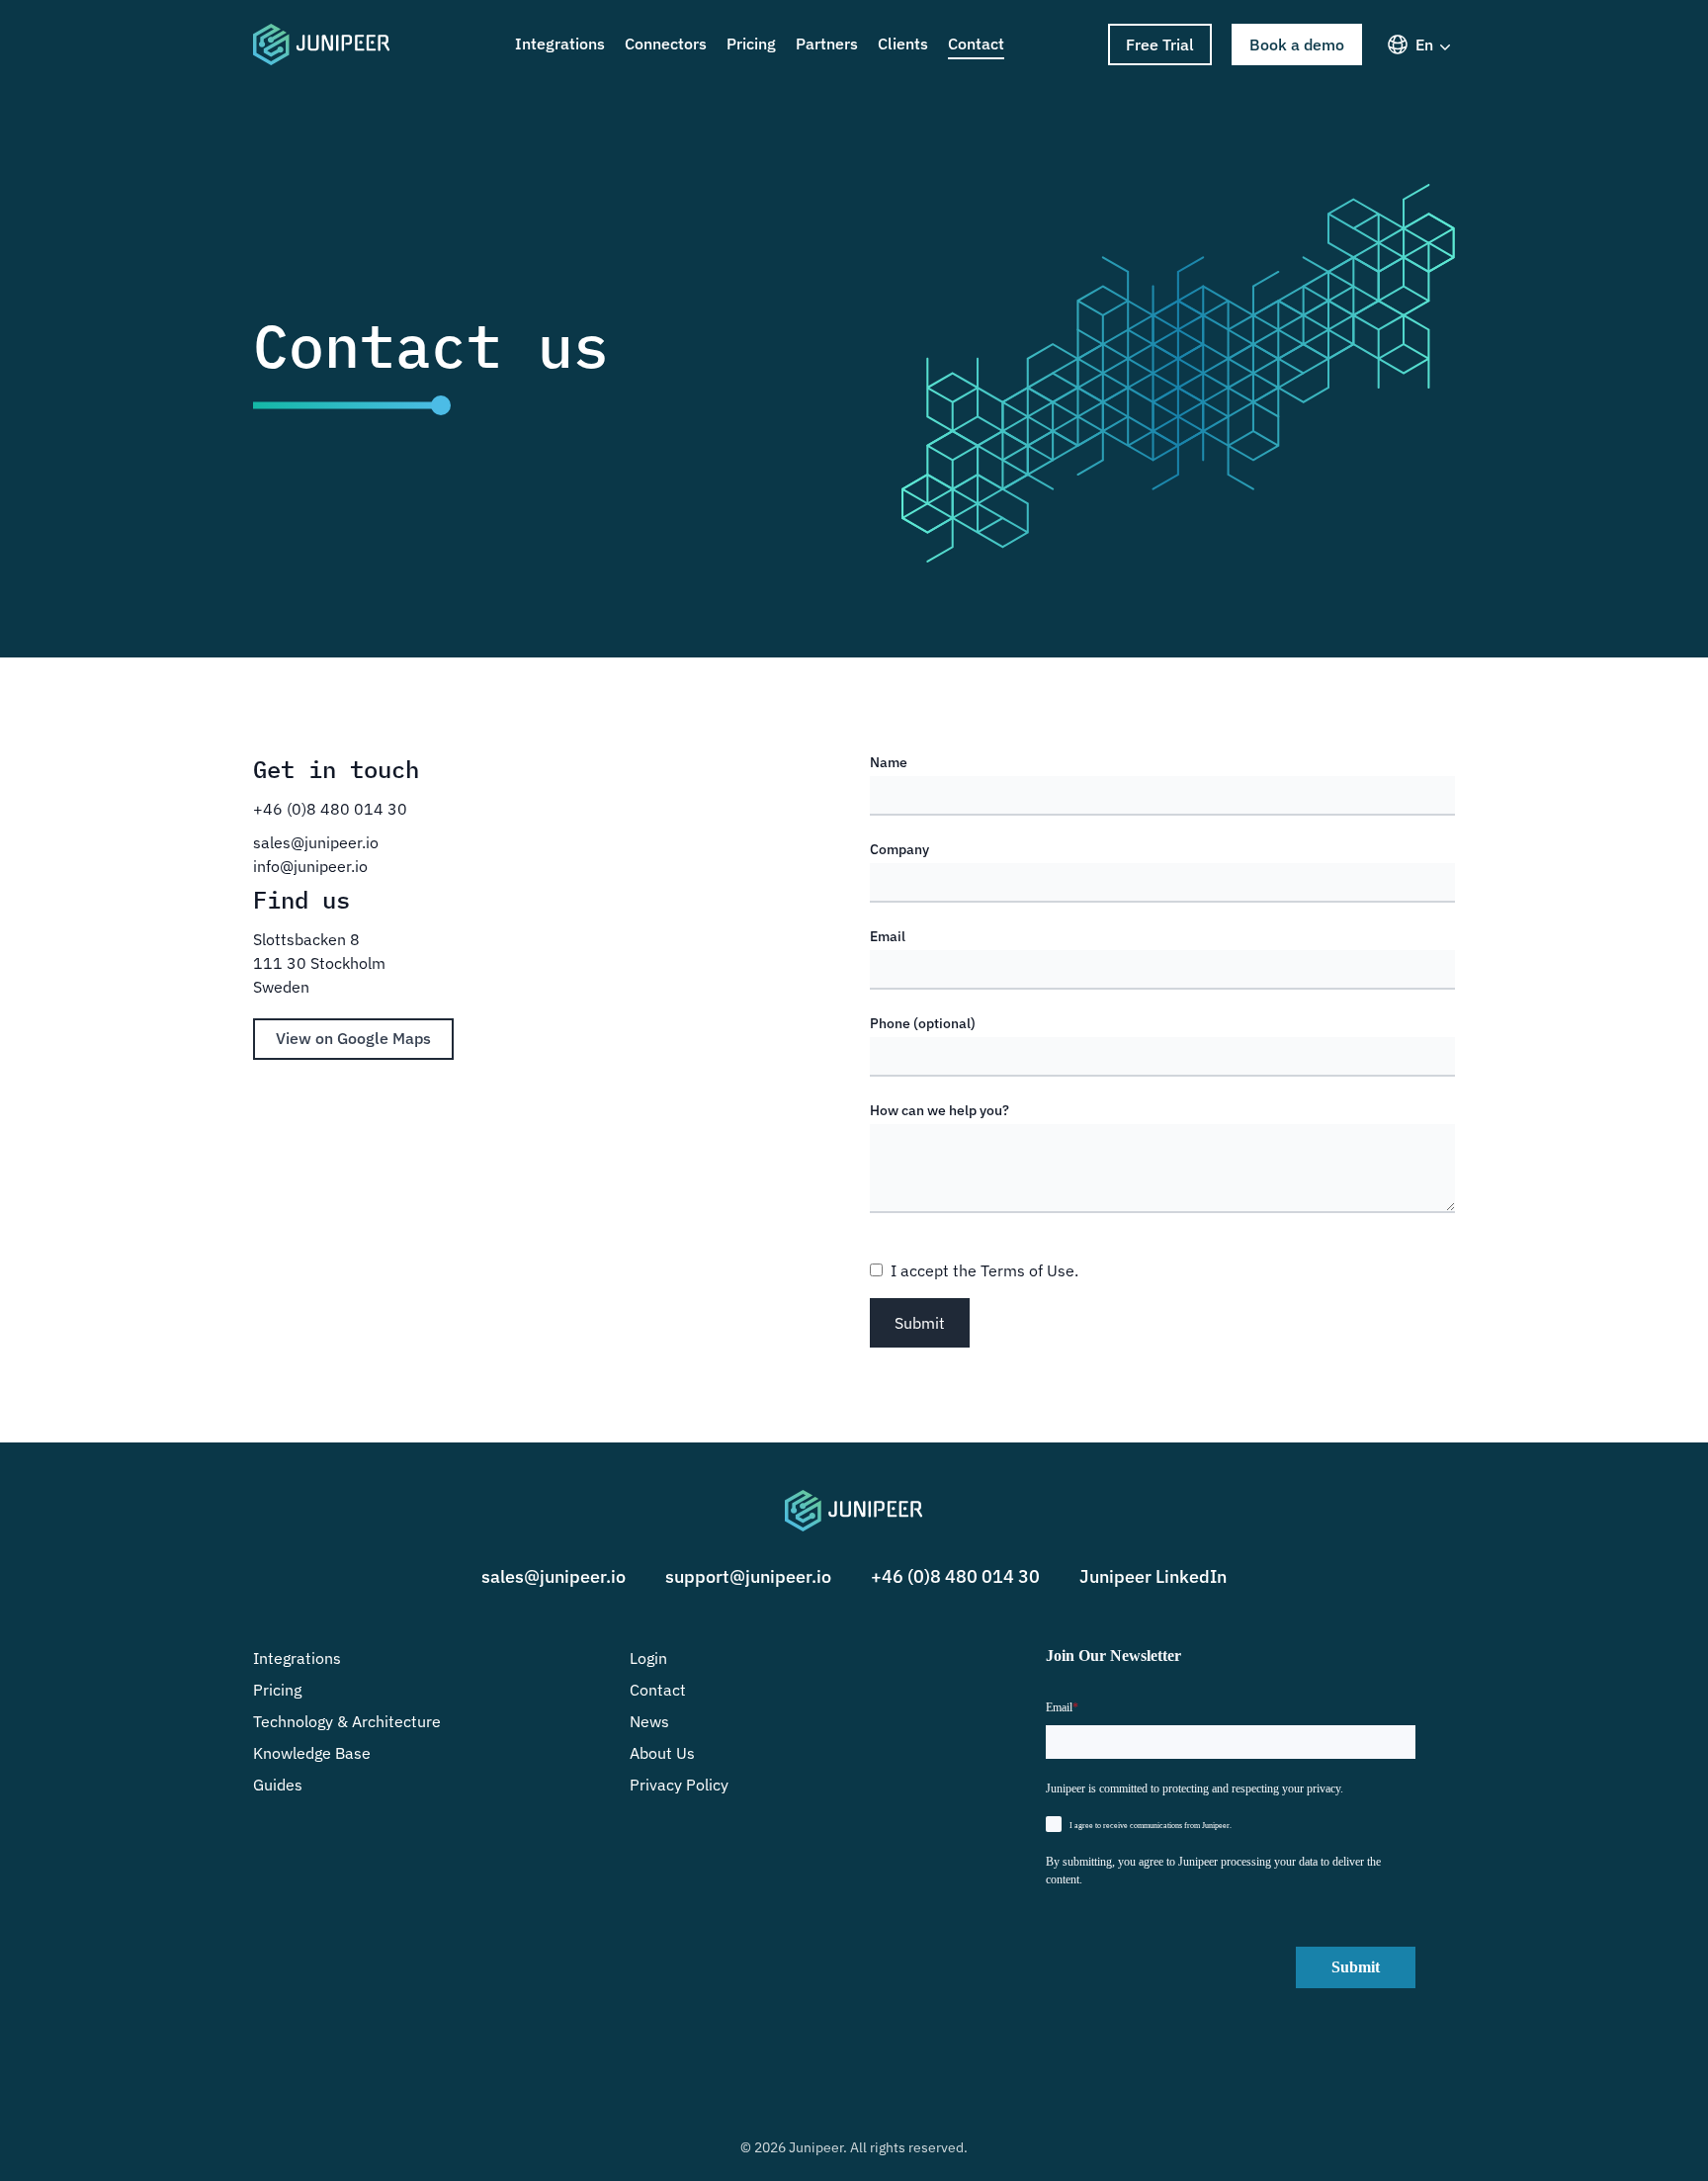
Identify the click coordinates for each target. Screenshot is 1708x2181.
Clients (903, 44)
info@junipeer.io (310, 866)
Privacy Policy (679, 1785)
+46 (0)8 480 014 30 (955, 1576)
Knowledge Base (312, 1753)
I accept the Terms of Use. (984, 1270)
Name (889, 762)
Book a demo (1297, 44)
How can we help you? (939, 1110)
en (1424, 44)
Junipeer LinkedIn (1153, 1576)
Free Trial (1160, 44)
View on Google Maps (353, 1038)
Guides (278, 1785)
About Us (662, 1753)
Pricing (751, 44)
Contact (976, 44)
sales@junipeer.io (316, 842)
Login (648, 1658)
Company (899, 849)
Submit (920, 1323)
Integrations (560, 44)
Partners (827, 44)
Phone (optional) (923, 1023)
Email (888, 936)
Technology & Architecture (347, 1721)
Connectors (666, 44)
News (649, 1721)
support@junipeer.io (748, 1576)
